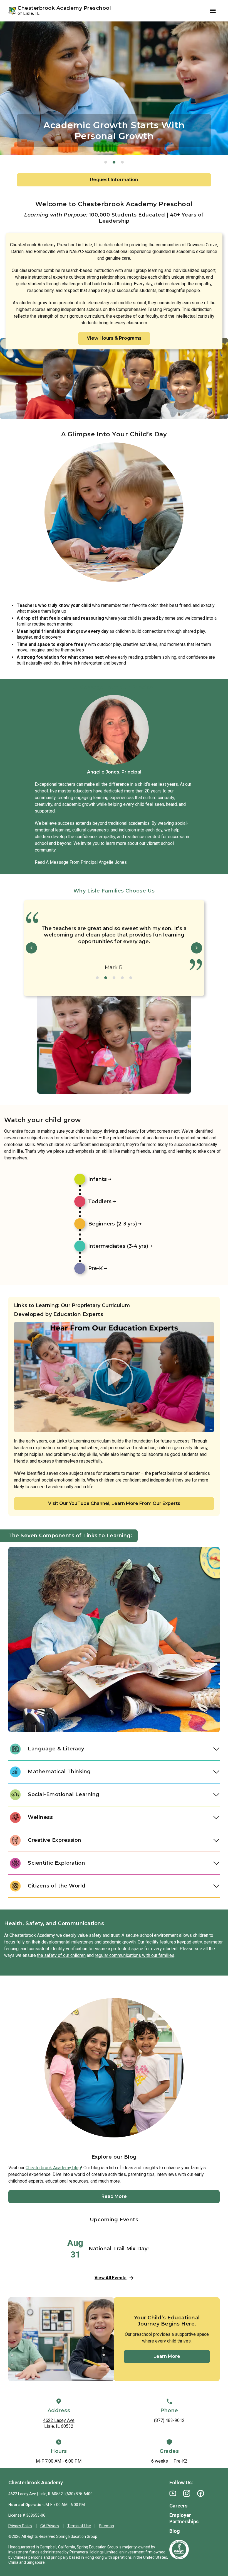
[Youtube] (173, 2493)
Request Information (114, 180)
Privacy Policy (20, 2526)
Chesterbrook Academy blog (53, 2168)
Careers (178, 2506)
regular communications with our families (135, 1955)
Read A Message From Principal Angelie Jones (81, 862)
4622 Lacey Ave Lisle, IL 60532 (59, 2423)
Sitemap (106, 2526)
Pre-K (95, 1268)
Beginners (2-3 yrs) (113, 1224)
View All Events (111, 2278)
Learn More (167, 2356)
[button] (106, 162)
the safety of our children (61, 1955)
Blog (175, 2531)
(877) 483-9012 (169, 2420)
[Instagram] (187, 2493)
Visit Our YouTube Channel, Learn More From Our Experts (114, 1503)
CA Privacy (50, 2526)
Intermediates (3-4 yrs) (118, 1246)
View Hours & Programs (114, 338)
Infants (97, 1179)
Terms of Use (79, 2526)
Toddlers (100, 1201)
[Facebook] (201, 2493)
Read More (114, 2196)
